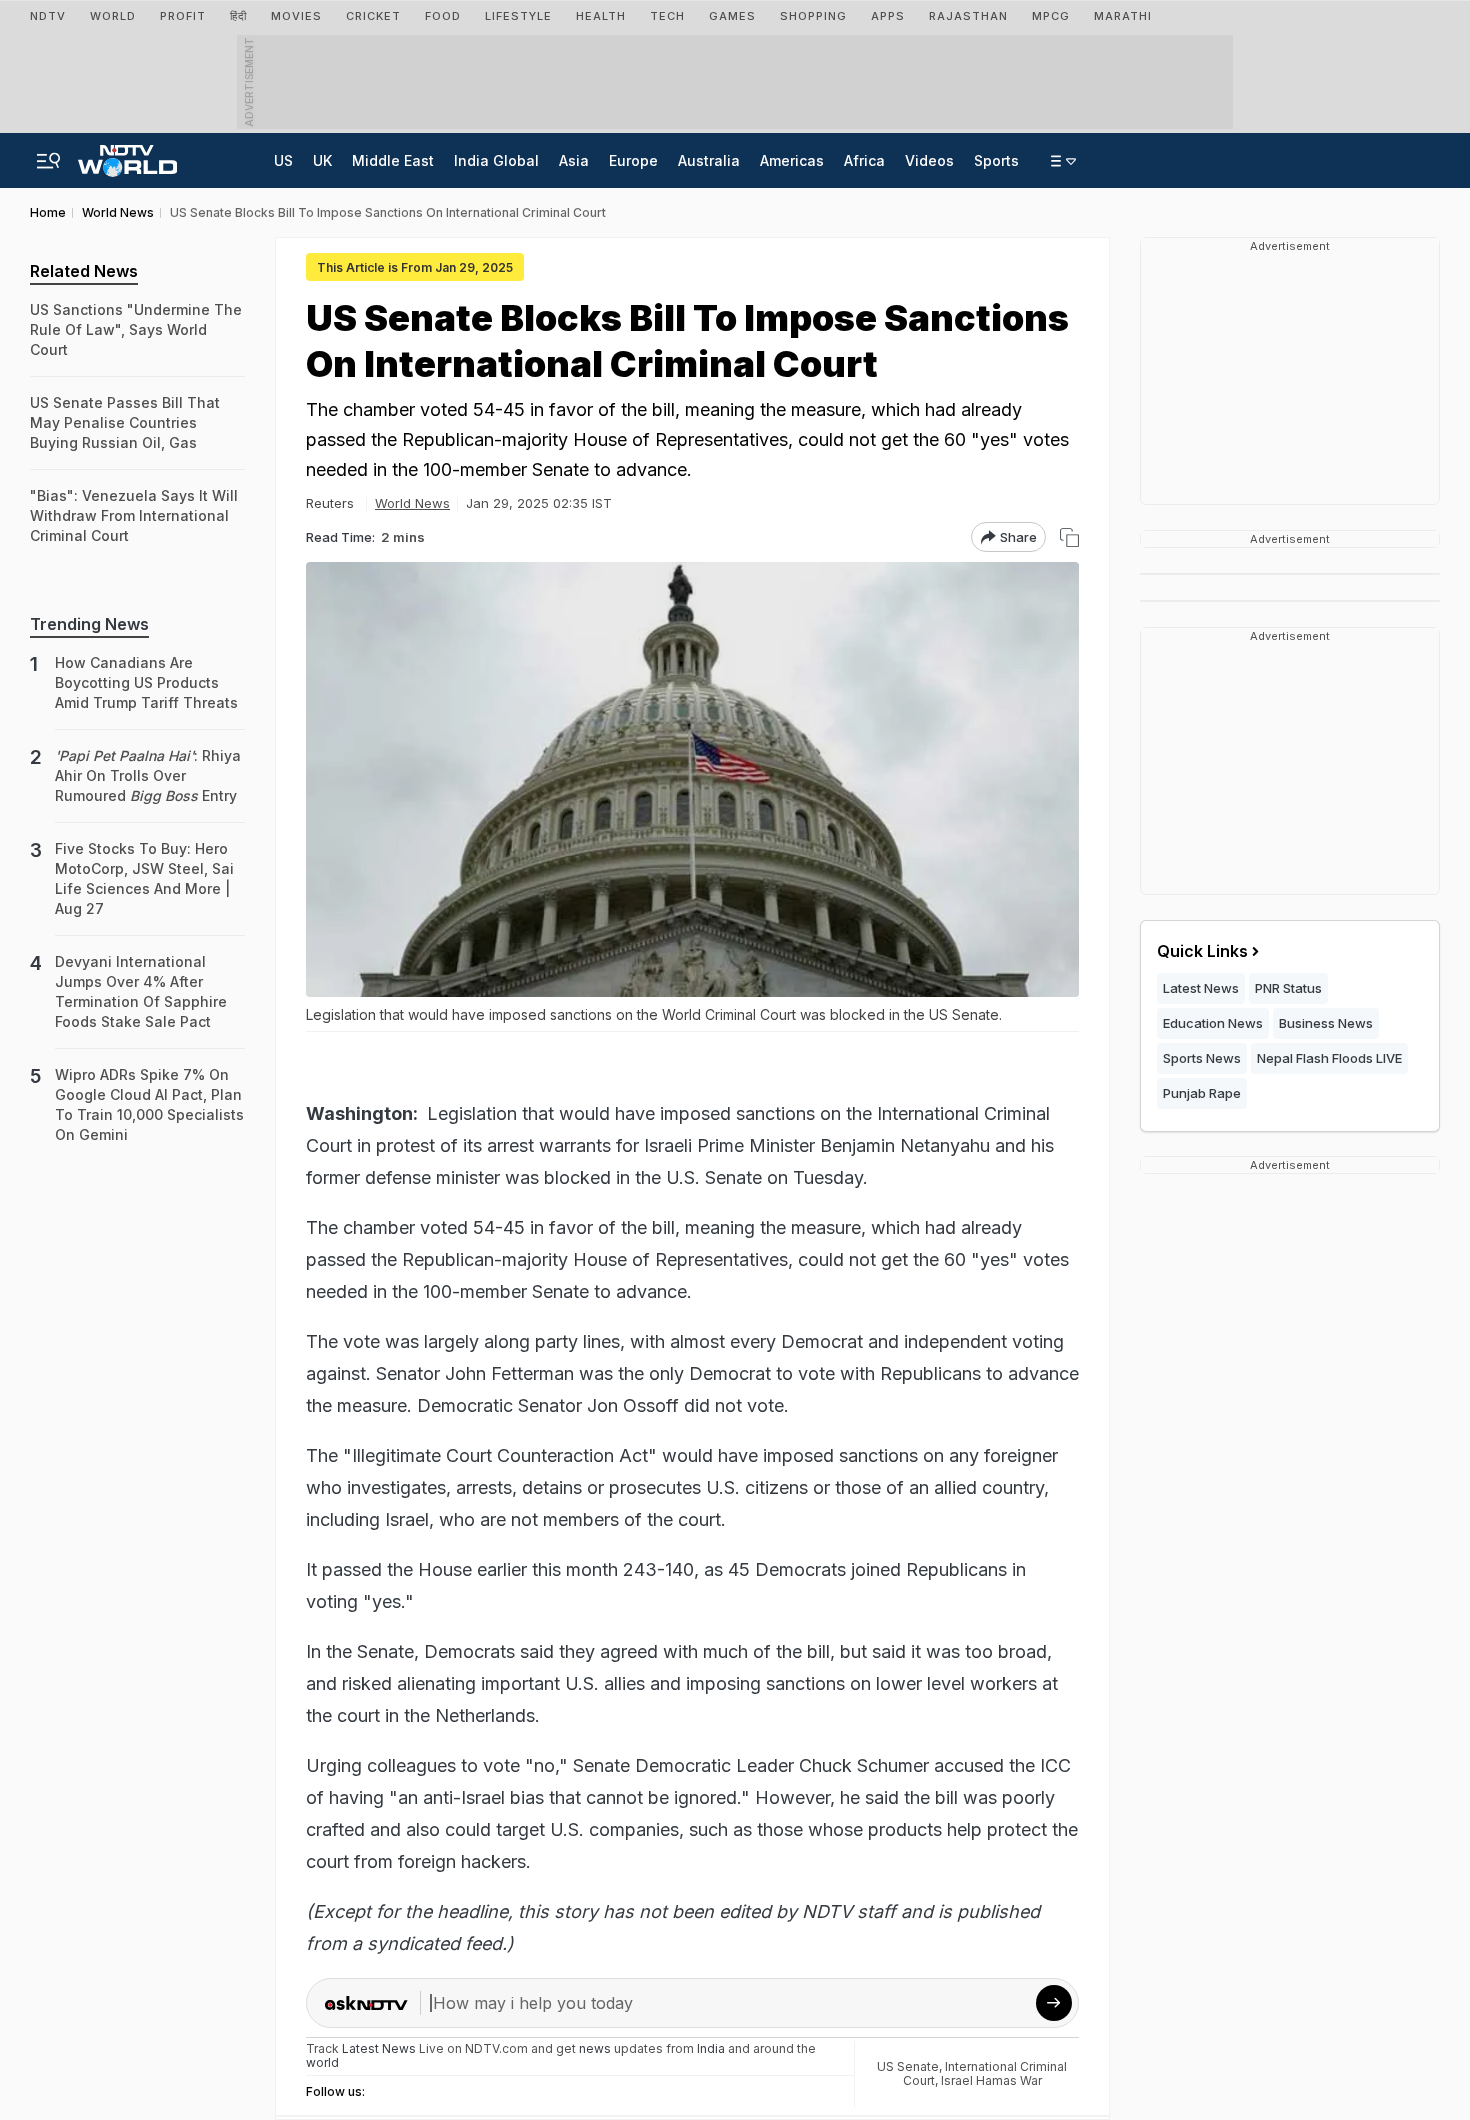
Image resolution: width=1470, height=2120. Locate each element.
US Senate (908, 2066)
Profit (183, 16)
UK (322, 160)
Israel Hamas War (991, 2080)
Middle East (393, 160)
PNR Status (1288, 988)
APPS (888, 16)
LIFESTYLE (518, 16)
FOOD (443, 16)
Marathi (1123, 16)
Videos (929, 160)
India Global (496, 160)
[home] (127, 155)
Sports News (1202, 1058)
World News (412, 503)
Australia (709, 160)
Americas (792, 160)
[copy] (1069, 537)
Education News (1213, 1023)
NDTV (48, 16)
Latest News (1201, 988)
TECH (667, 16)
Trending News (89, 624)
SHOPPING (813, 16)
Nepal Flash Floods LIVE (1329, 1058)
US (283, 160)
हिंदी (238, 16)
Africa (864, 160)
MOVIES (296, 16)
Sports (996, 160)
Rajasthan (968, 16)
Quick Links (1202, 951)
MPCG (1051, 16)
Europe (633, 160)
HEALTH (601, 16)
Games (732, 16)
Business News (1326, 1023)
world (322, 2062)
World (113, 16)
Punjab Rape (1202, 1093)
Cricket (373, 16)
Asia (574, 160)
